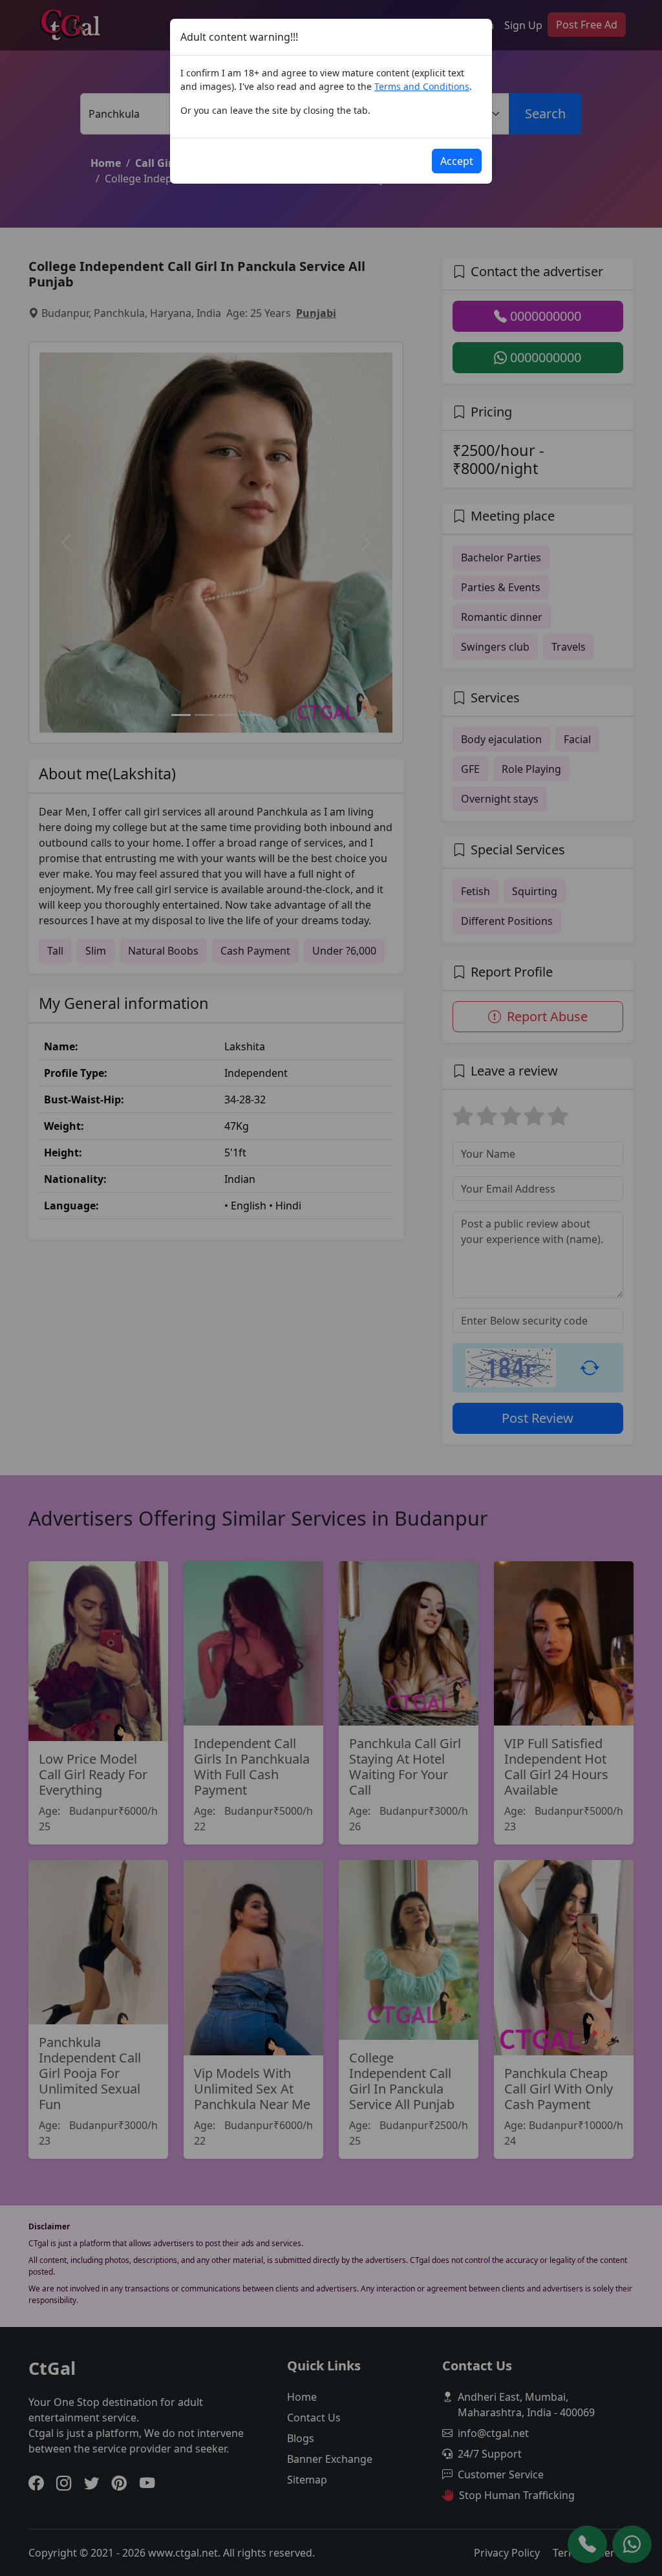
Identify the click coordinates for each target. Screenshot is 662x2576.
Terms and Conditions (422, 86)
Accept (457, 161)
